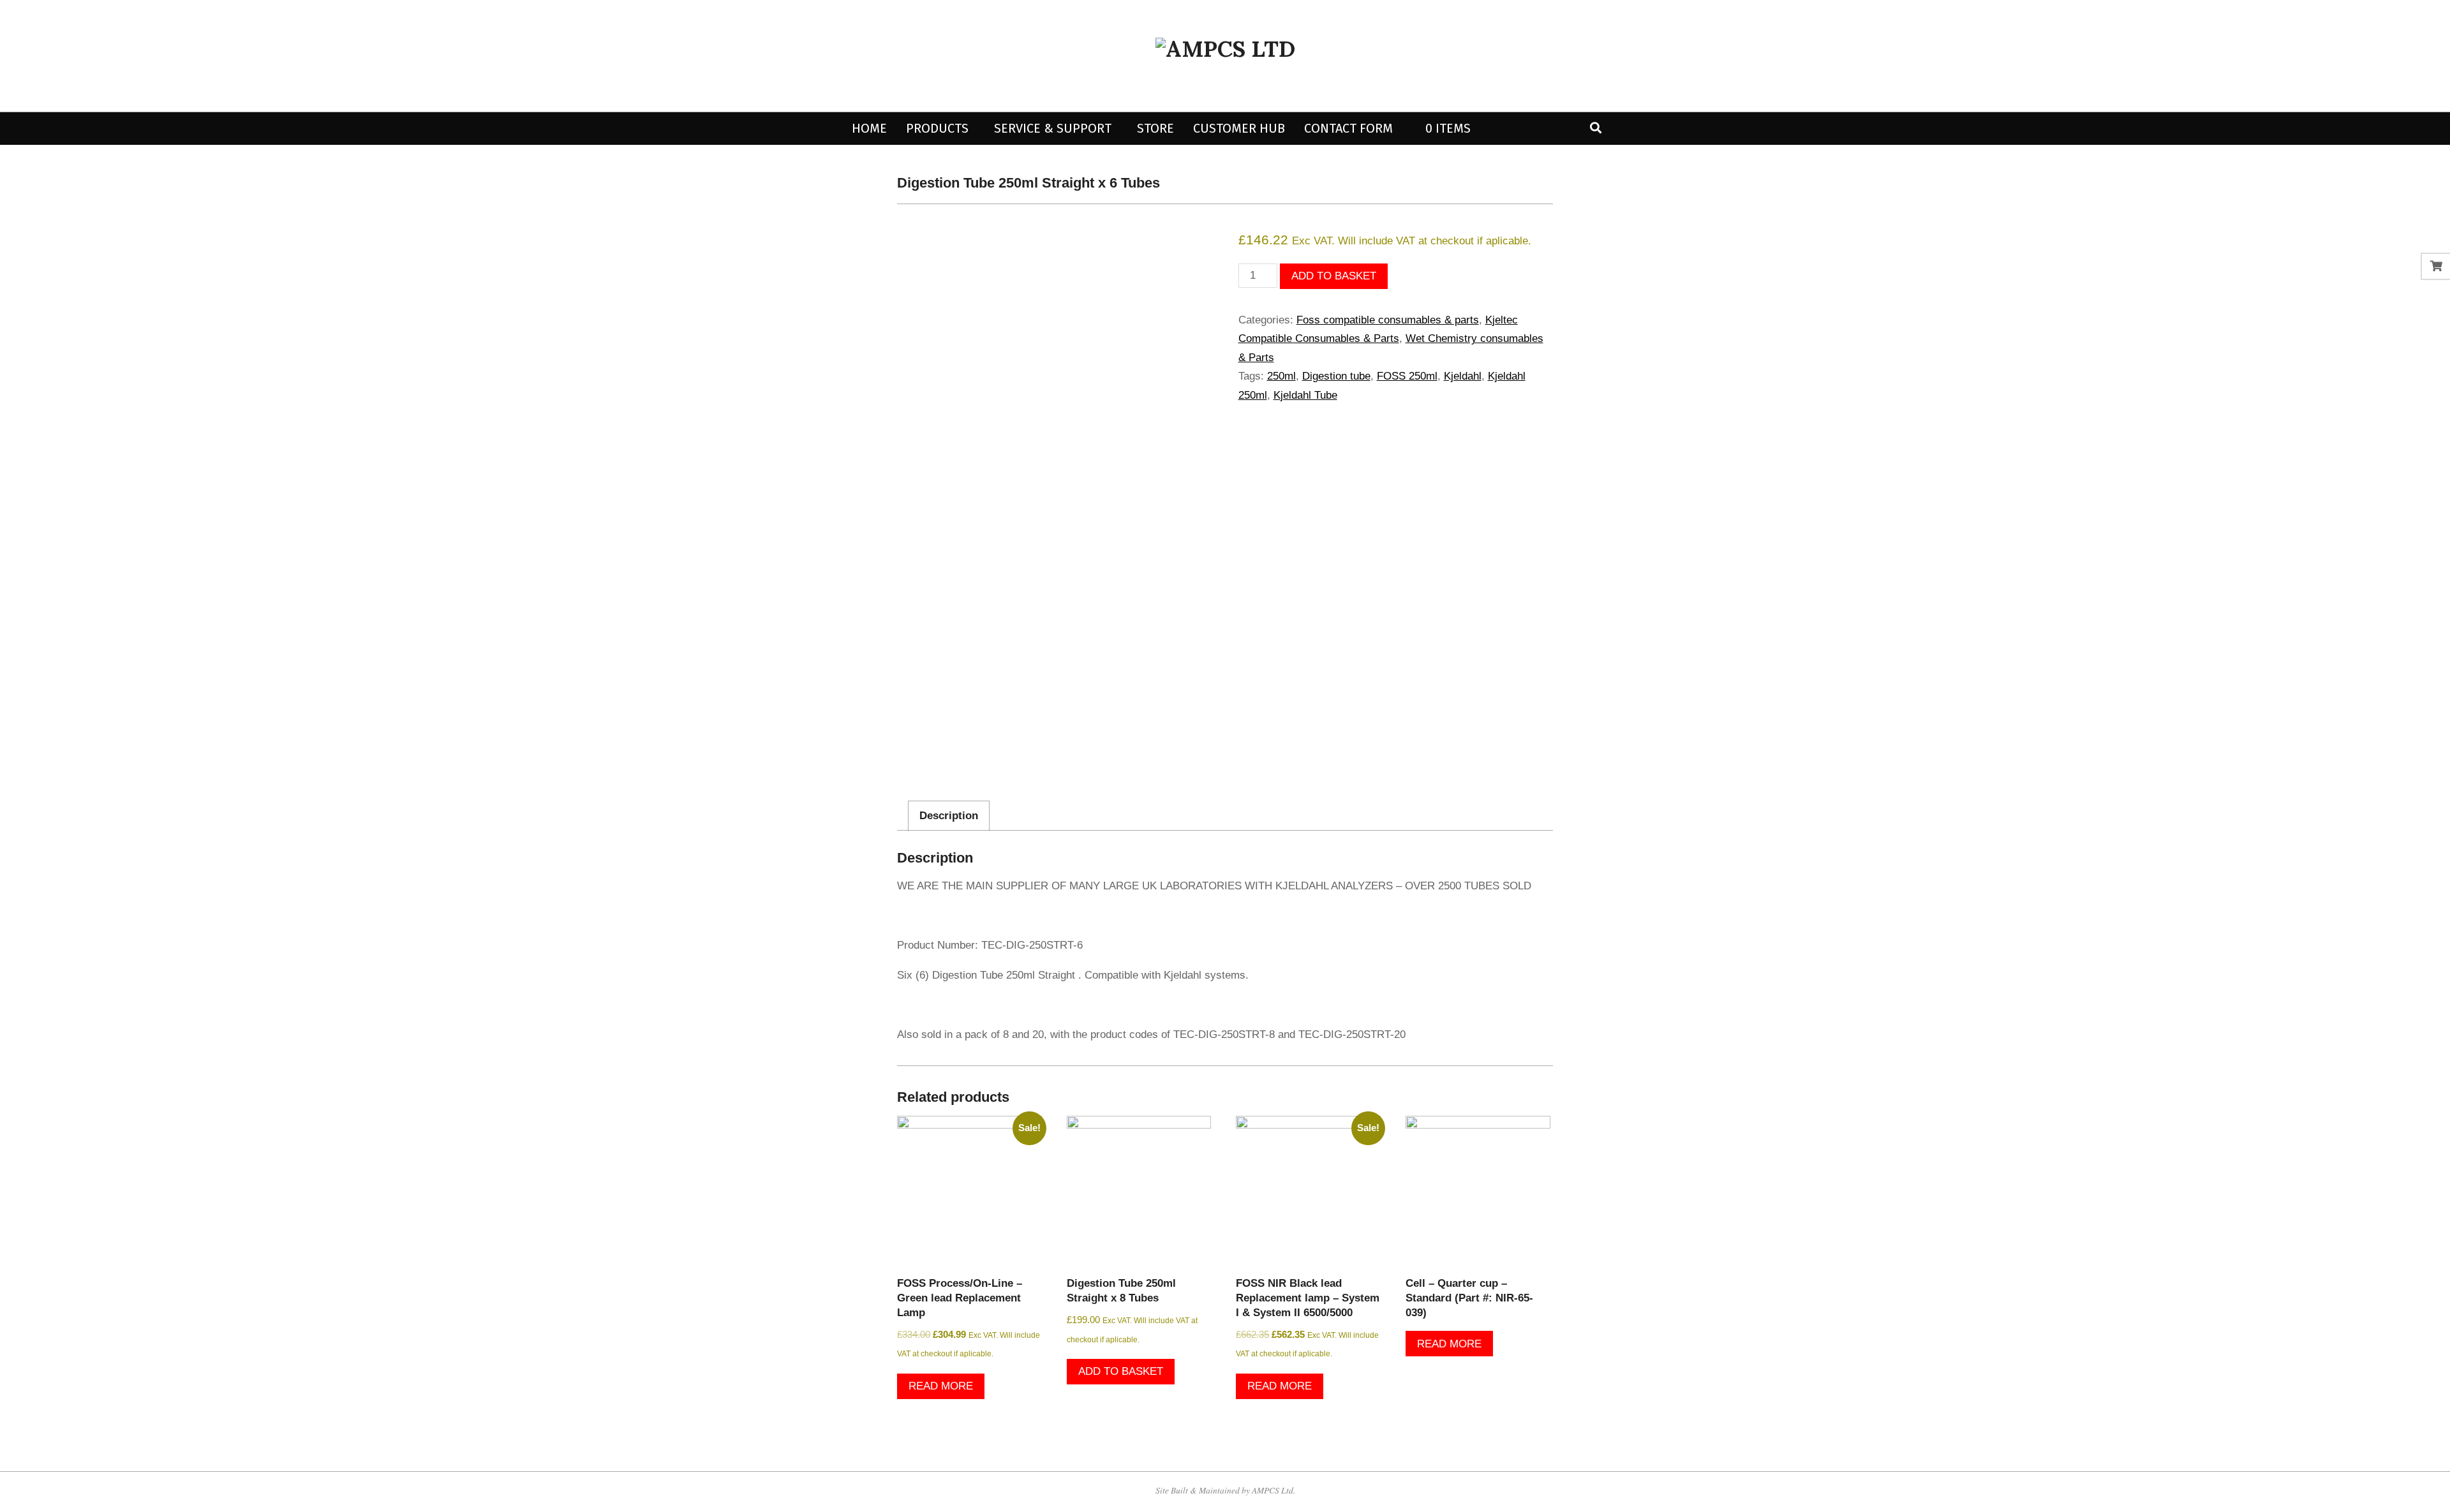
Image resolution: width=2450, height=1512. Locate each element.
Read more (941, 1386)
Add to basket (1334, 276)
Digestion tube (1336, 376)
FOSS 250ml (1407, 376)
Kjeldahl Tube (1305, 395)
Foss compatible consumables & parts (1388, 320)
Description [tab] (949, 816)
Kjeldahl (1463, 376)
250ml (1281, 376)
